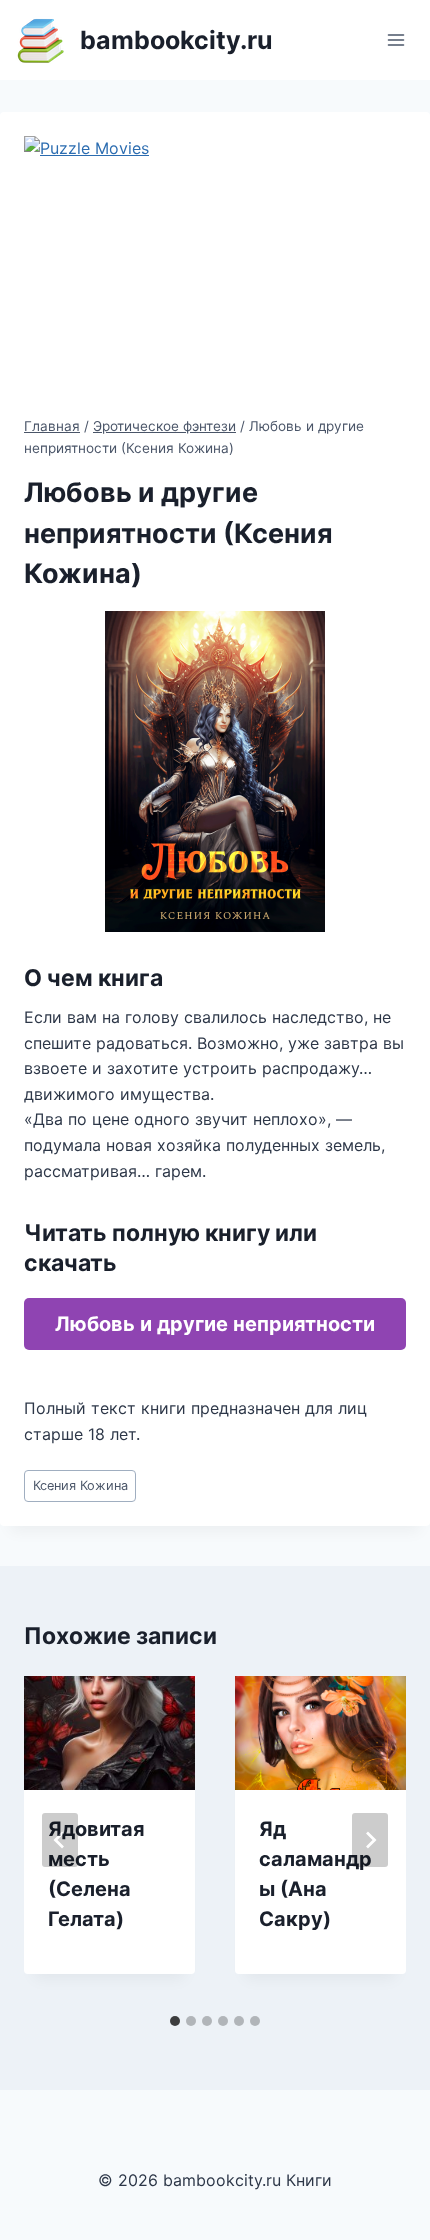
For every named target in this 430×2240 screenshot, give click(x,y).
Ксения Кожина (80, 1485)
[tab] (175, 2021)
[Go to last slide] (60, 1840)
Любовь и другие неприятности (215, 1324)
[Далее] (370, 1840)
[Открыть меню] (395, 39)
